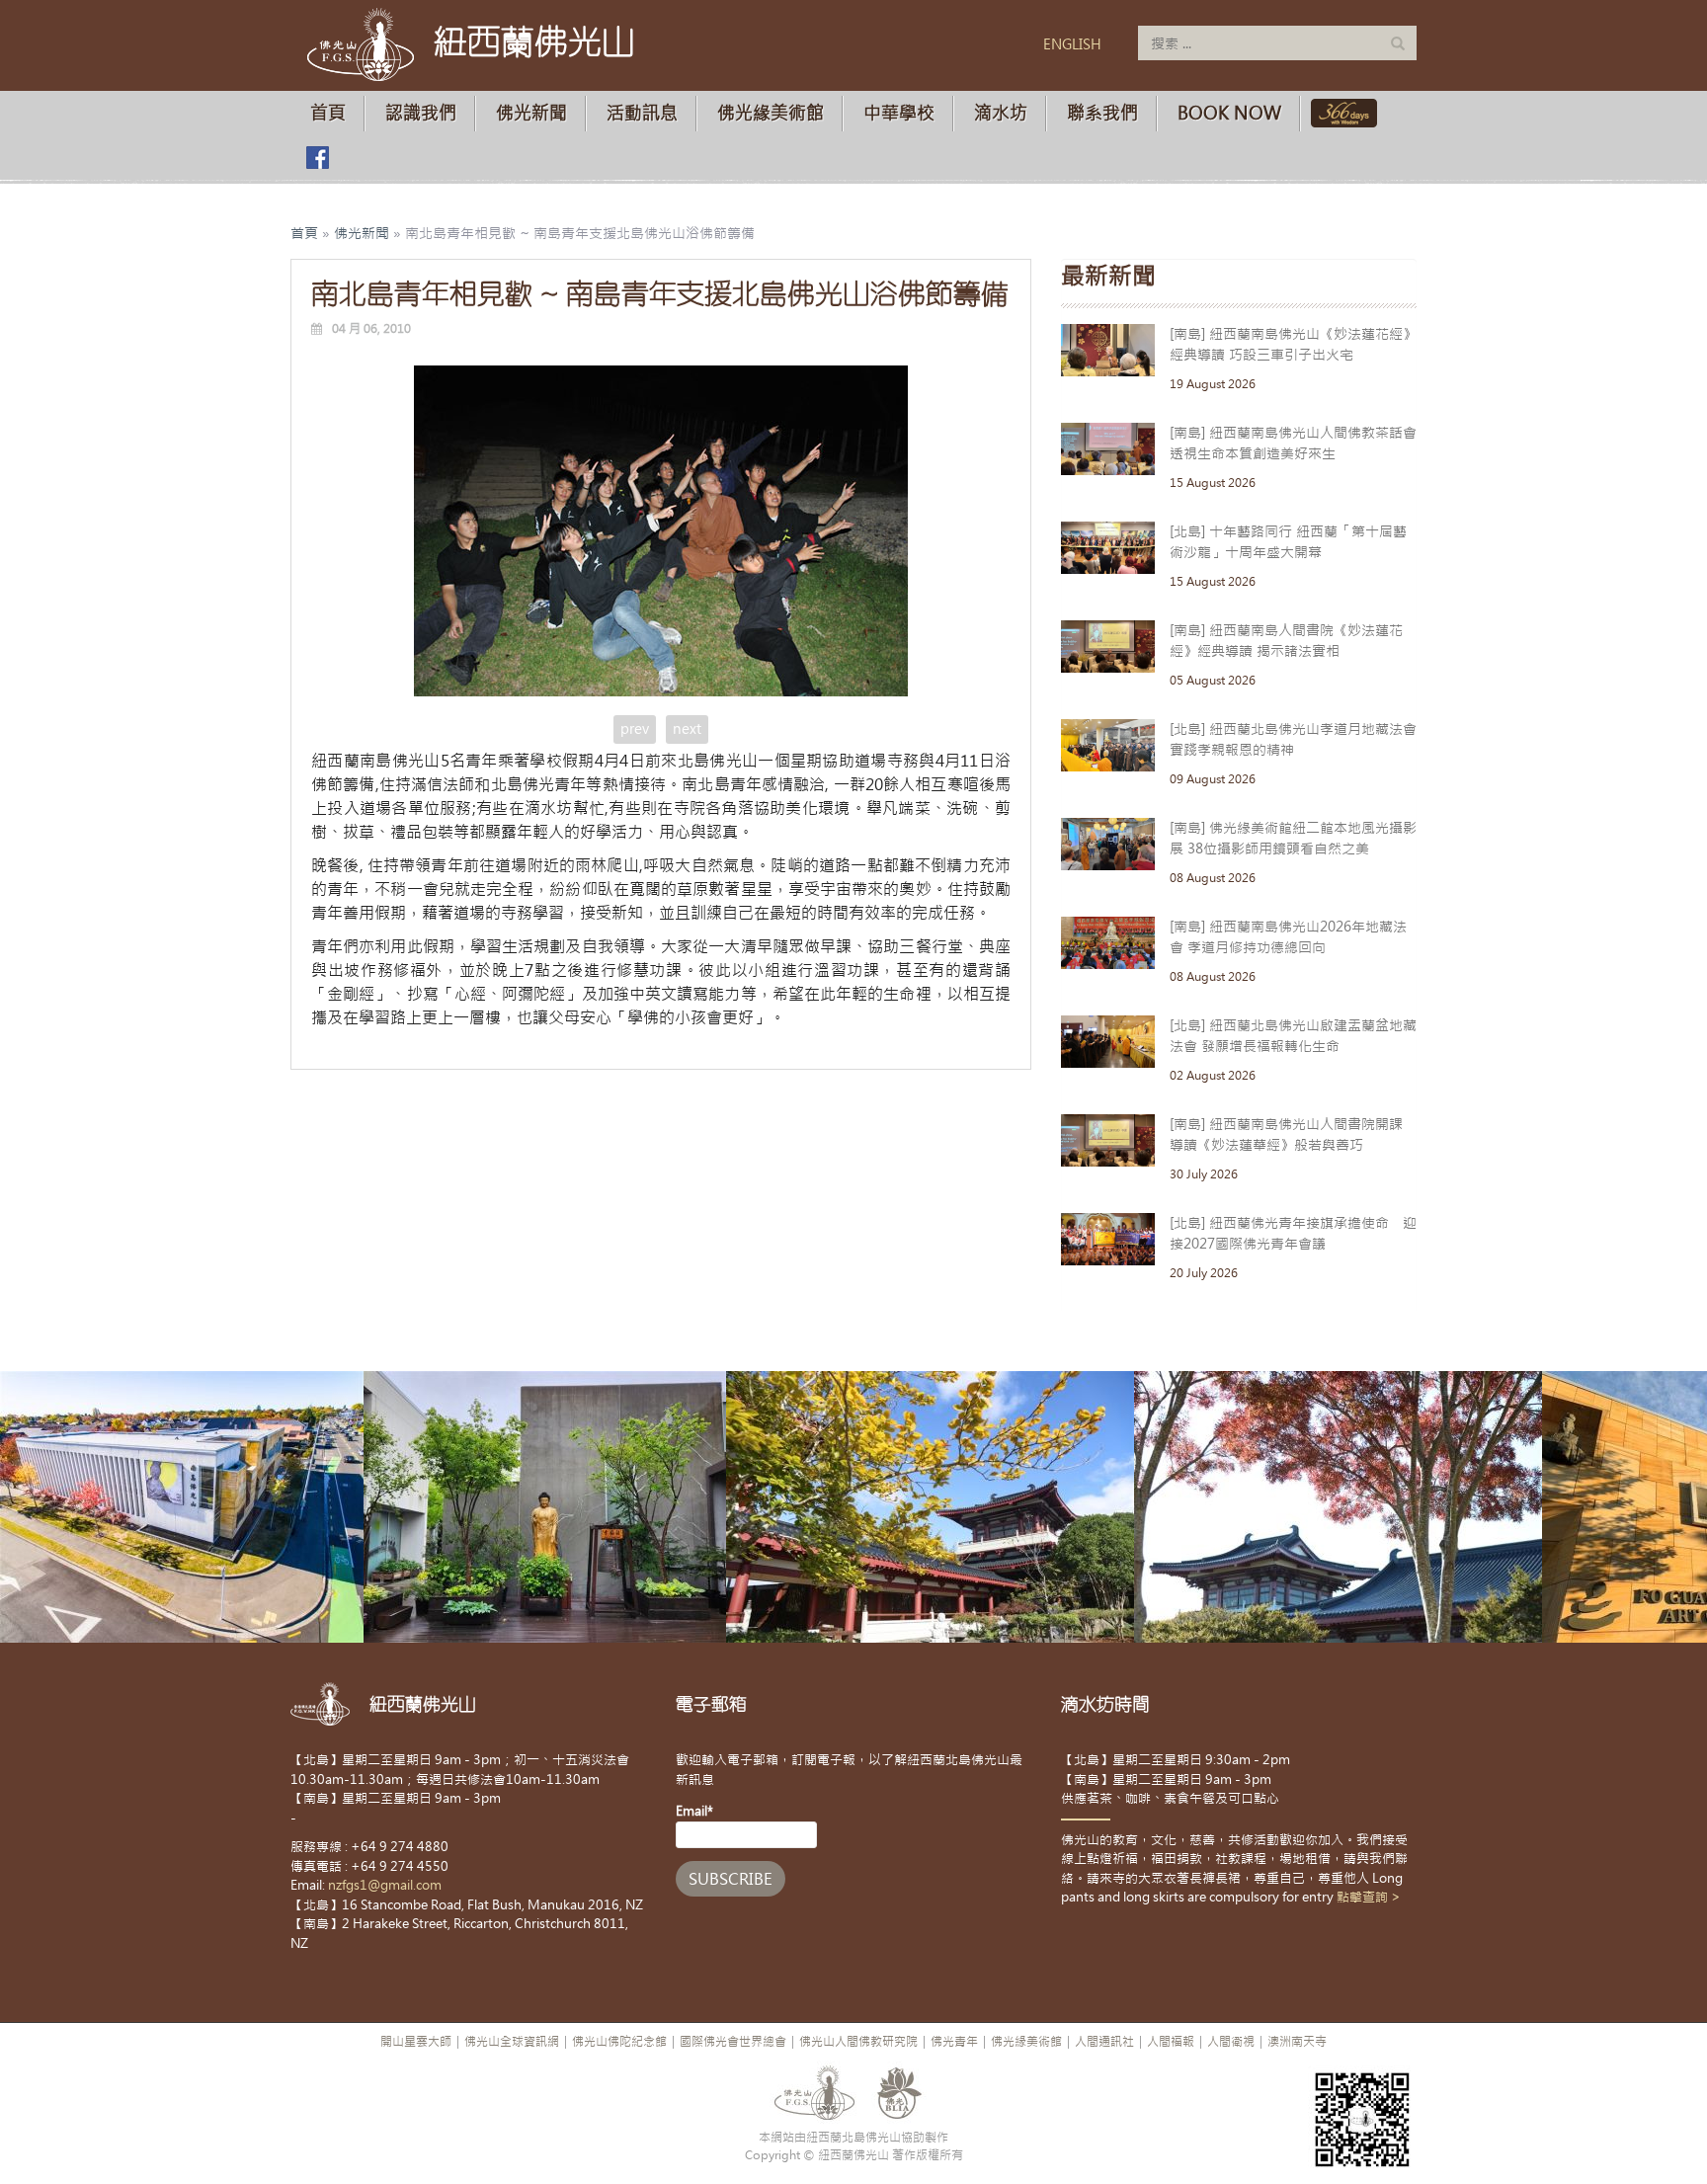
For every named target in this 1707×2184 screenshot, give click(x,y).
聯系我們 (1102, 113)
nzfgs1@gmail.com (385, 1885)
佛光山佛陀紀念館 (619, 2042)
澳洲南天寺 (1297, 2042)
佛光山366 (1340, 113)
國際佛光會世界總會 (733, 2042)
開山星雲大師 (416, 2042)
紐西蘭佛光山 (534, 41)
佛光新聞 (531, 113)
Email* (694, 1811)
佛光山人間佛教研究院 (858, 2042)
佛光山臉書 (317, 158)
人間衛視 (1231, 2042)
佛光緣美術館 (771, 113)
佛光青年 (954, 2042)
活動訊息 (642, 113)
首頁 (328, 113)
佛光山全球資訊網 (512, 2042)
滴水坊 (1001, 113)
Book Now (1229, 113)
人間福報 (1171, 2042)
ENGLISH (1072, 44)
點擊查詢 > (1369, 1897)
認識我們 (421, 113)
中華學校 (899, 113)
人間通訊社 (1104, 2042)
